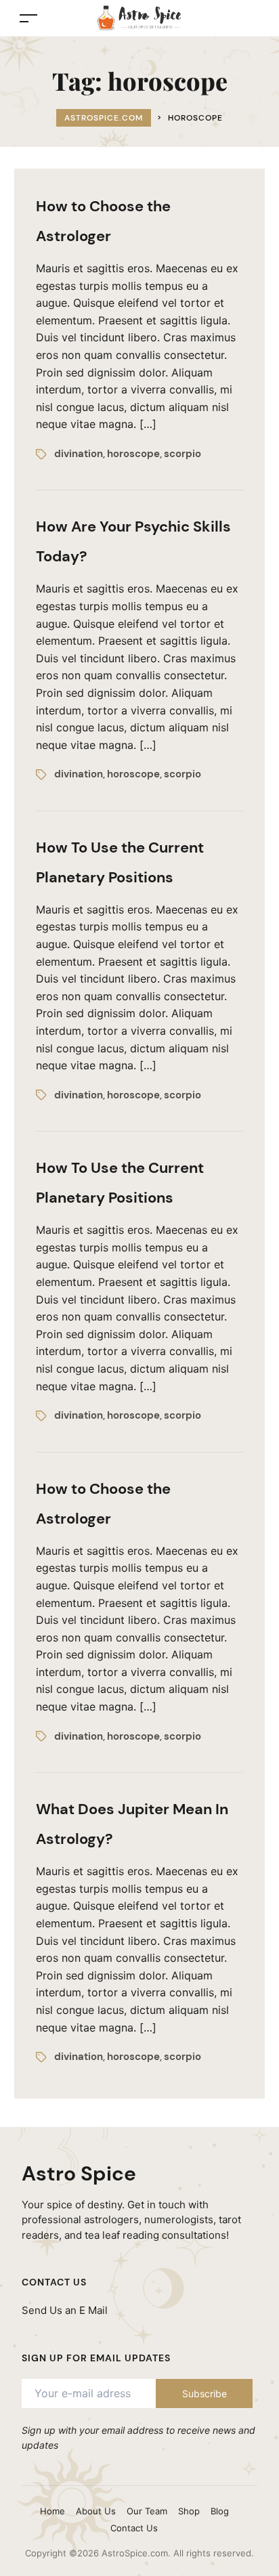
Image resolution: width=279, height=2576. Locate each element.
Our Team (147, 2511)
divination (79, 454)
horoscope (133, 454)
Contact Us (134, 2528)
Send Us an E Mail (65, 2310)
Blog (220, 2511)
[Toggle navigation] (28, 18)
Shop (189, 2511)
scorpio (183, 454)
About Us (96, 2511)
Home (52, 2511)
